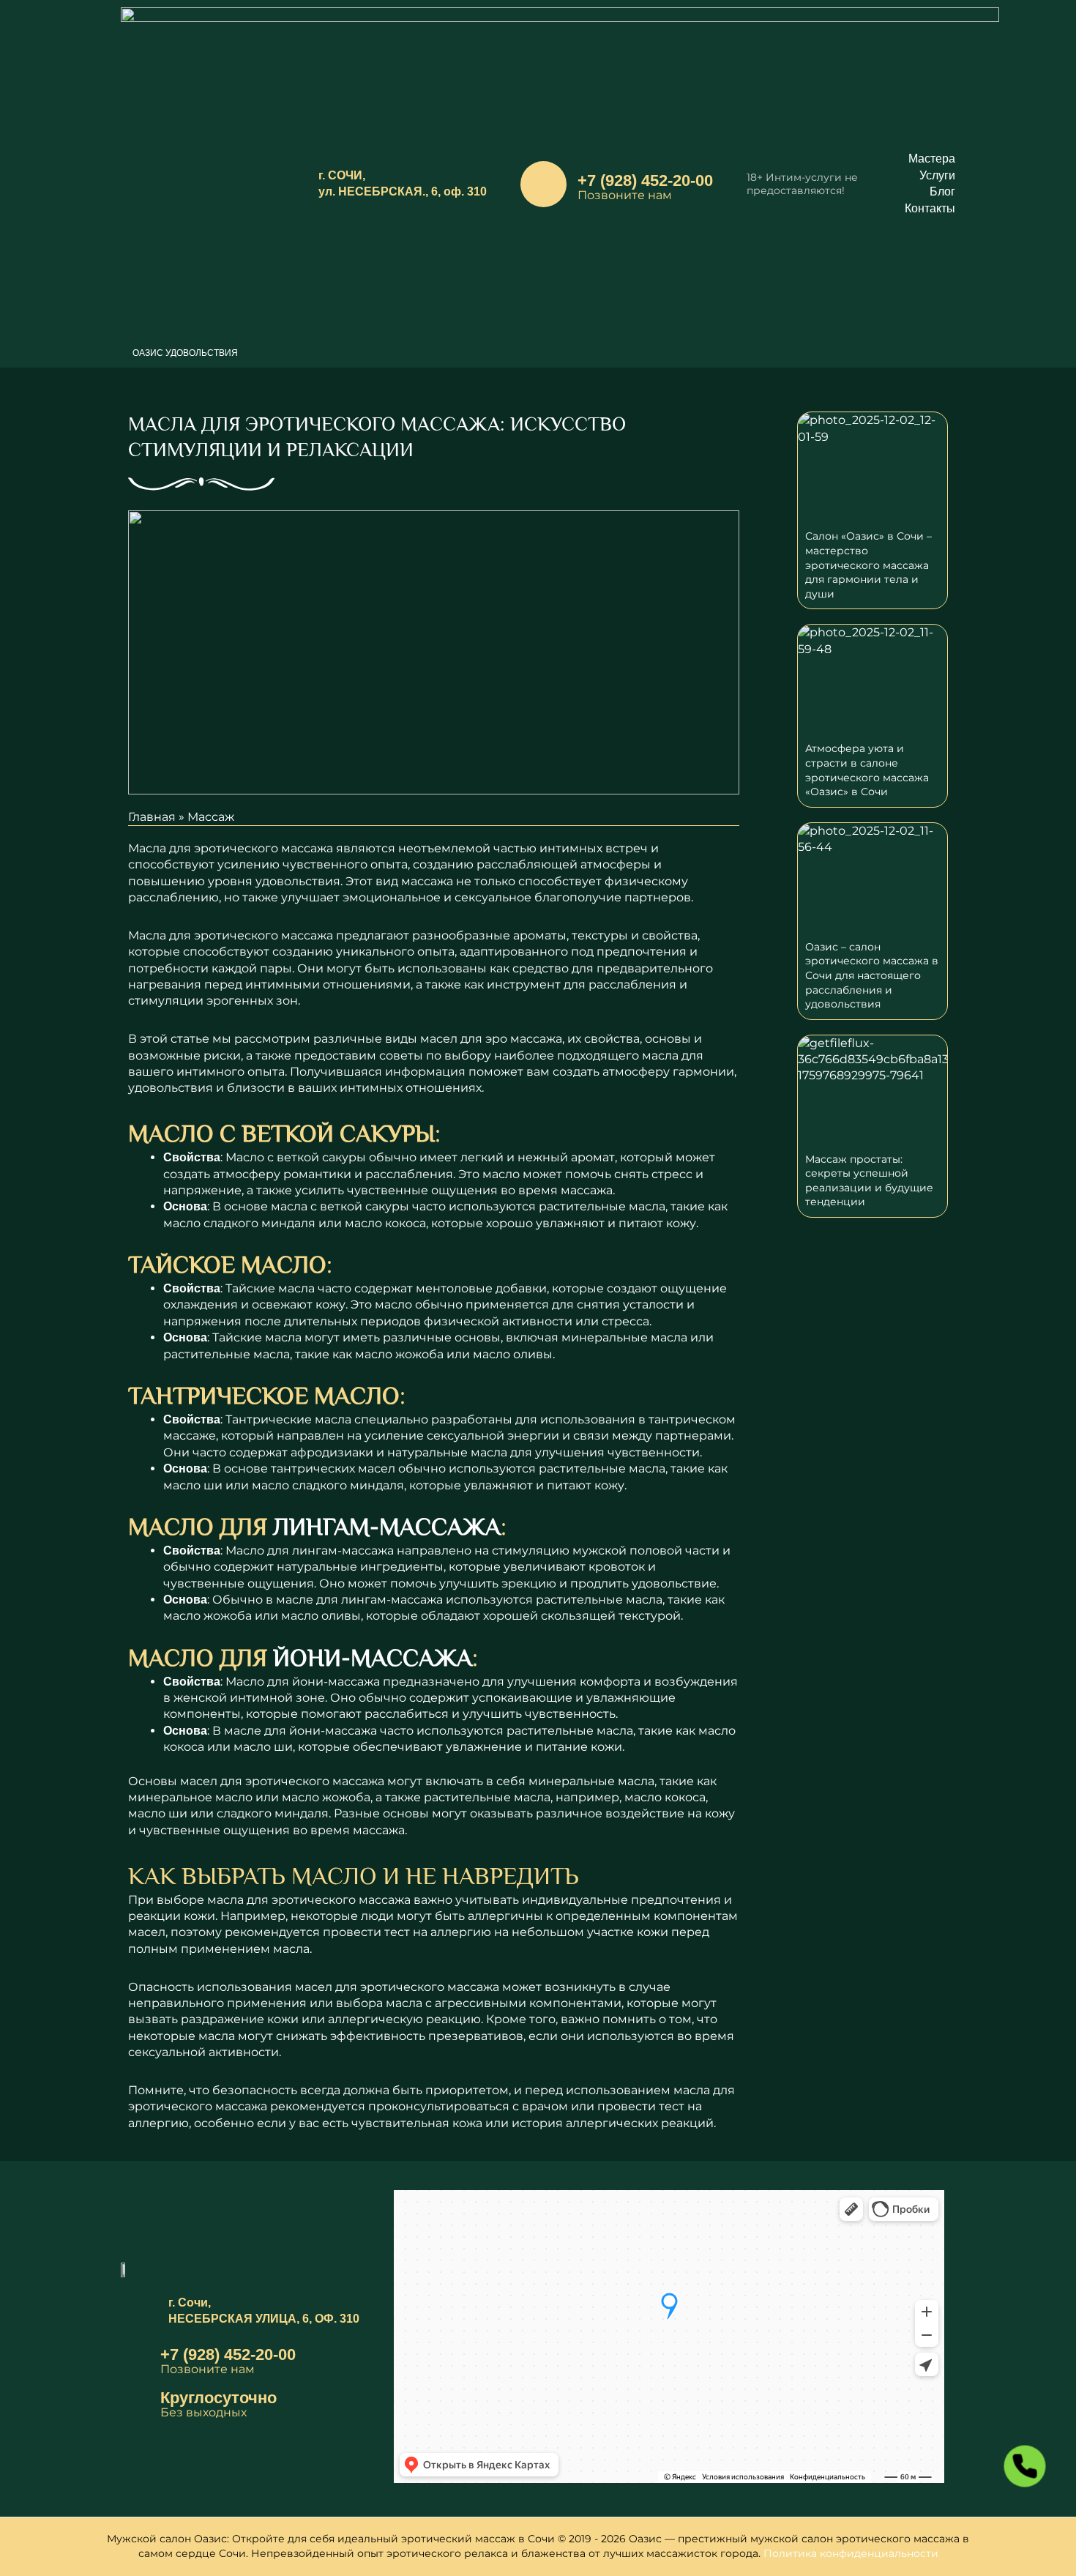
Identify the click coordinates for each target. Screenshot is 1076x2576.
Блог (942, 191)
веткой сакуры (365, 1206)
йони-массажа (373, 1657)
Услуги (937, 175)
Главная (152, 817)
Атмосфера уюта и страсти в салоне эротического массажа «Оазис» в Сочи (867, 770)
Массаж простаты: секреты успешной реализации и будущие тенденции (869, 1181)
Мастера (932, 159)
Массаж (211, 817)
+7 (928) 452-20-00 (645, 180)
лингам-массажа (387, 1526)
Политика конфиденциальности (851, 2553)
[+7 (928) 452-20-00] (543, 184)
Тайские (250, 1288)
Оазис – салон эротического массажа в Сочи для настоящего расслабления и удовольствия (872, 975)
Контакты (930, 208)
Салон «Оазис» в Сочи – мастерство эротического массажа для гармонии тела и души (868, 565)
